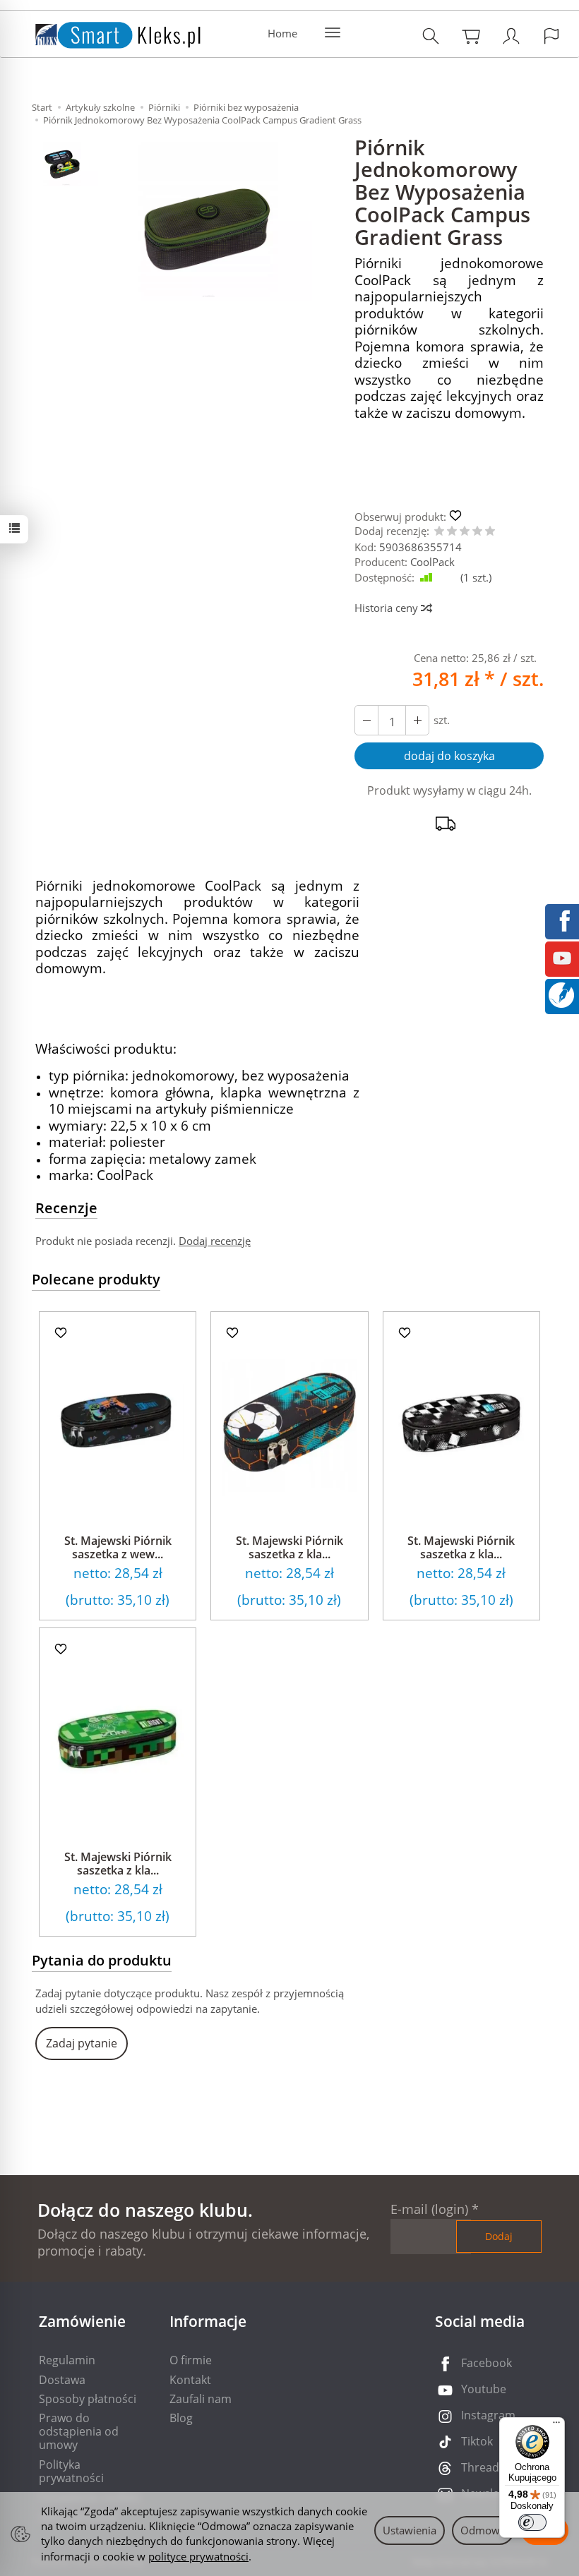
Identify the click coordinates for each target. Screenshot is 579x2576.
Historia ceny (388, 608)
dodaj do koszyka (449, 756)
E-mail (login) (429, 2209)
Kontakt (190, 2380)
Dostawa (62, 2380)
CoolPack (432, 562)
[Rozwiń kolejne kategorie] (333, 33)
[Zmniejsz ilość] (417, 720)
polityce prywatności (198, 2556)
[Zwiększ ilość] (366, 720)
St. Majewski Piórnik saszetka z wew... (118, 1547)
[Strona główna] (104, 32)
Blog (181, 2418)
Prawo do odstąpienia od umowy (79, 2431)
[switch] (532, 2522)
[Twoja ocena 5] (490, 532)
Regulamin (67, 2360)
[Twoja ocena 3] (465, 532)
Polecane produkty (96, 1279)
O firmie (191, 2360)
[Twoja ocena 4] (477, 532)
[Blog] (561, 994)
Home (282, 33)
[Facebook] (562, 920)
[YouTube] (562, 957)
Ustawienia (410, 2530)
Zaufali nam (201, 2399)
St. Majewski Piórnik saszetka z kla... (289, 1547)
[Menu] (556, 2426)
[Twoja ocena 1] (439, 532)
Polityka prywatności (71, 2471)
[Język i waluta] (551, 36)
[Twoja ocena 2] (452, 532)
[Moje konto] (511, 36)
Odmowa (483, 2530)
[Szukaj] (431, 36)
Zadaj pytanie (82, 2043)
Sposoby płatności (88, 2399)
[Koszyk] (471, 36)
